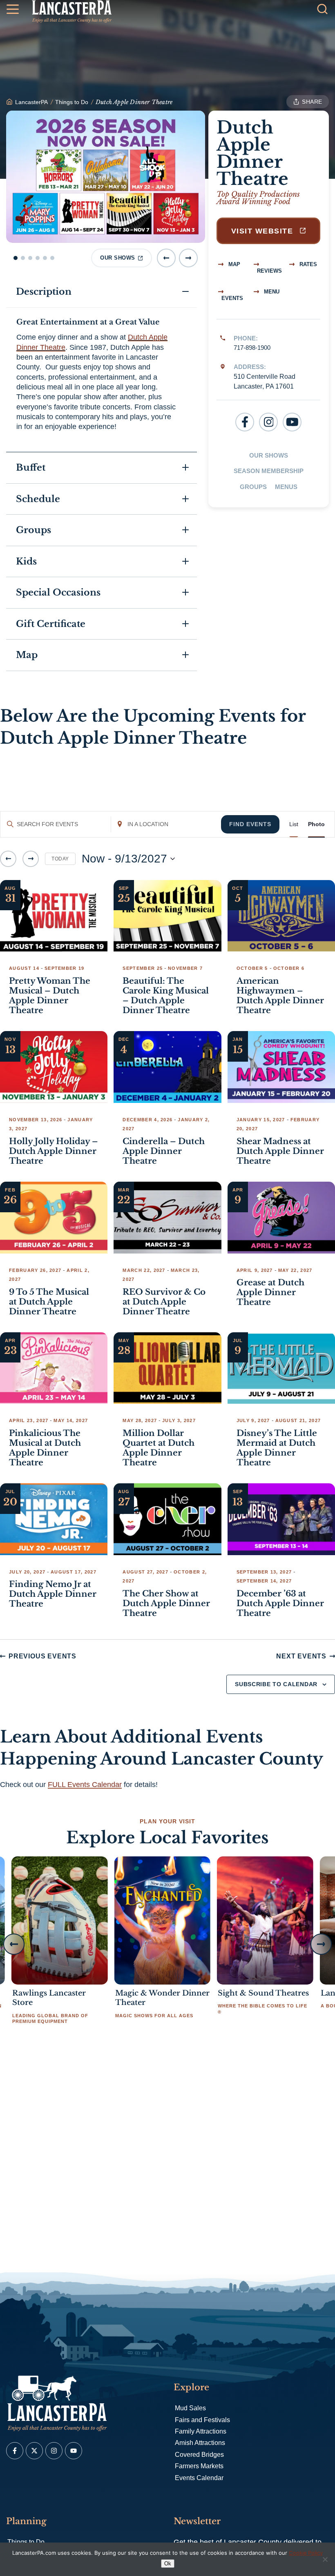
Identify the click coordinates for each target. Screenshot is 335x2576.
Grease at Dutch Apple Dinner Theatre (270, 1292)
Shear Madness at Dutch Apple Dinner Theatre (280, 1151)
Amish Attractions (200, 2443)
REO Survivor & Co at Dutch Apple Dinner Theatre (164, 1302)
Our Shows (269, 455)
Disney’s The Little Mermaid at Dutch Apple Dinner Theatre (277, 1448)
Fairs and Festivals (202, 2420)
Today (60, 859)
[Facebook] (245, 422)
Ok (168, 2564)
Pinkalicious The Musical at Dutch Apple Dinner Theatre (45, 1448)
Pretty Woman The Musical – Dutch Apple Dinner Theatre (50, 996)
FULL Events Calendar (85, 1785)
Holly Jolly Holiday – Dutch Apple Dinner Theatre (54, 1151)
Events (232, 298)
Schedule (38, 499)
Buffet (31, 468)
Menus (286, 487)
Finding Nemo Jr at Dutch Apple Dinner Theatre (53, 1594)
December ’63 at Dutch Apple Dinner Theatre (280, 1603)
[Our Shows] (106, 177)
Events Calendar (199, 2478)
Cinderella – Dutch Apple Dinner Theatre (164, 1151)
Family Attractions (201, 2431)
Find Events (250, 824)
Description (44, 292)
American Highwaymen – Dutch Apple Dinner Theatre (280, 996)
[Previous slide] (166, 258)
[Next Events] (31, 859)
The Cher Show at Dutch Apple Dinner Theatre (166, 1603)
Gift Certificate (51, 624)
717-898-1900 (252, 348)
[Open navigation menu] (13, 11)
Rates (307, 264)
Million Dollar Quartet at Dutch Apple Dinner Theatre (159, 1448)
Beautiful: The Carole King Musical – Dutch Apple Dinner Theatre (166, 996)
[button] (16, 258)
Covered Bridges (199, 2455)
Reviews (269, 271)
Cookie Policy (306, 2553)
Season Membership (269, 471)
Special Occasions (58, 592)
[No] (325, 2559)
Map (233, 264)
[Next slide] (188, 258)
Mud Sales (190, 2408)
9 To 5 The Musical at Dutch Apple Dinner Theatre (49, 1302)
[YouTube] (292, 422)
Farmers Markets (199, 2466)
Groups (253, 487)
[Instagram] (268, 422)
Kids (26, 561)
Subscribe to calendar (276, 1684)
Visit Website (264, 231)
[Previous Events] (8, 859)
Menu (271, 292)
